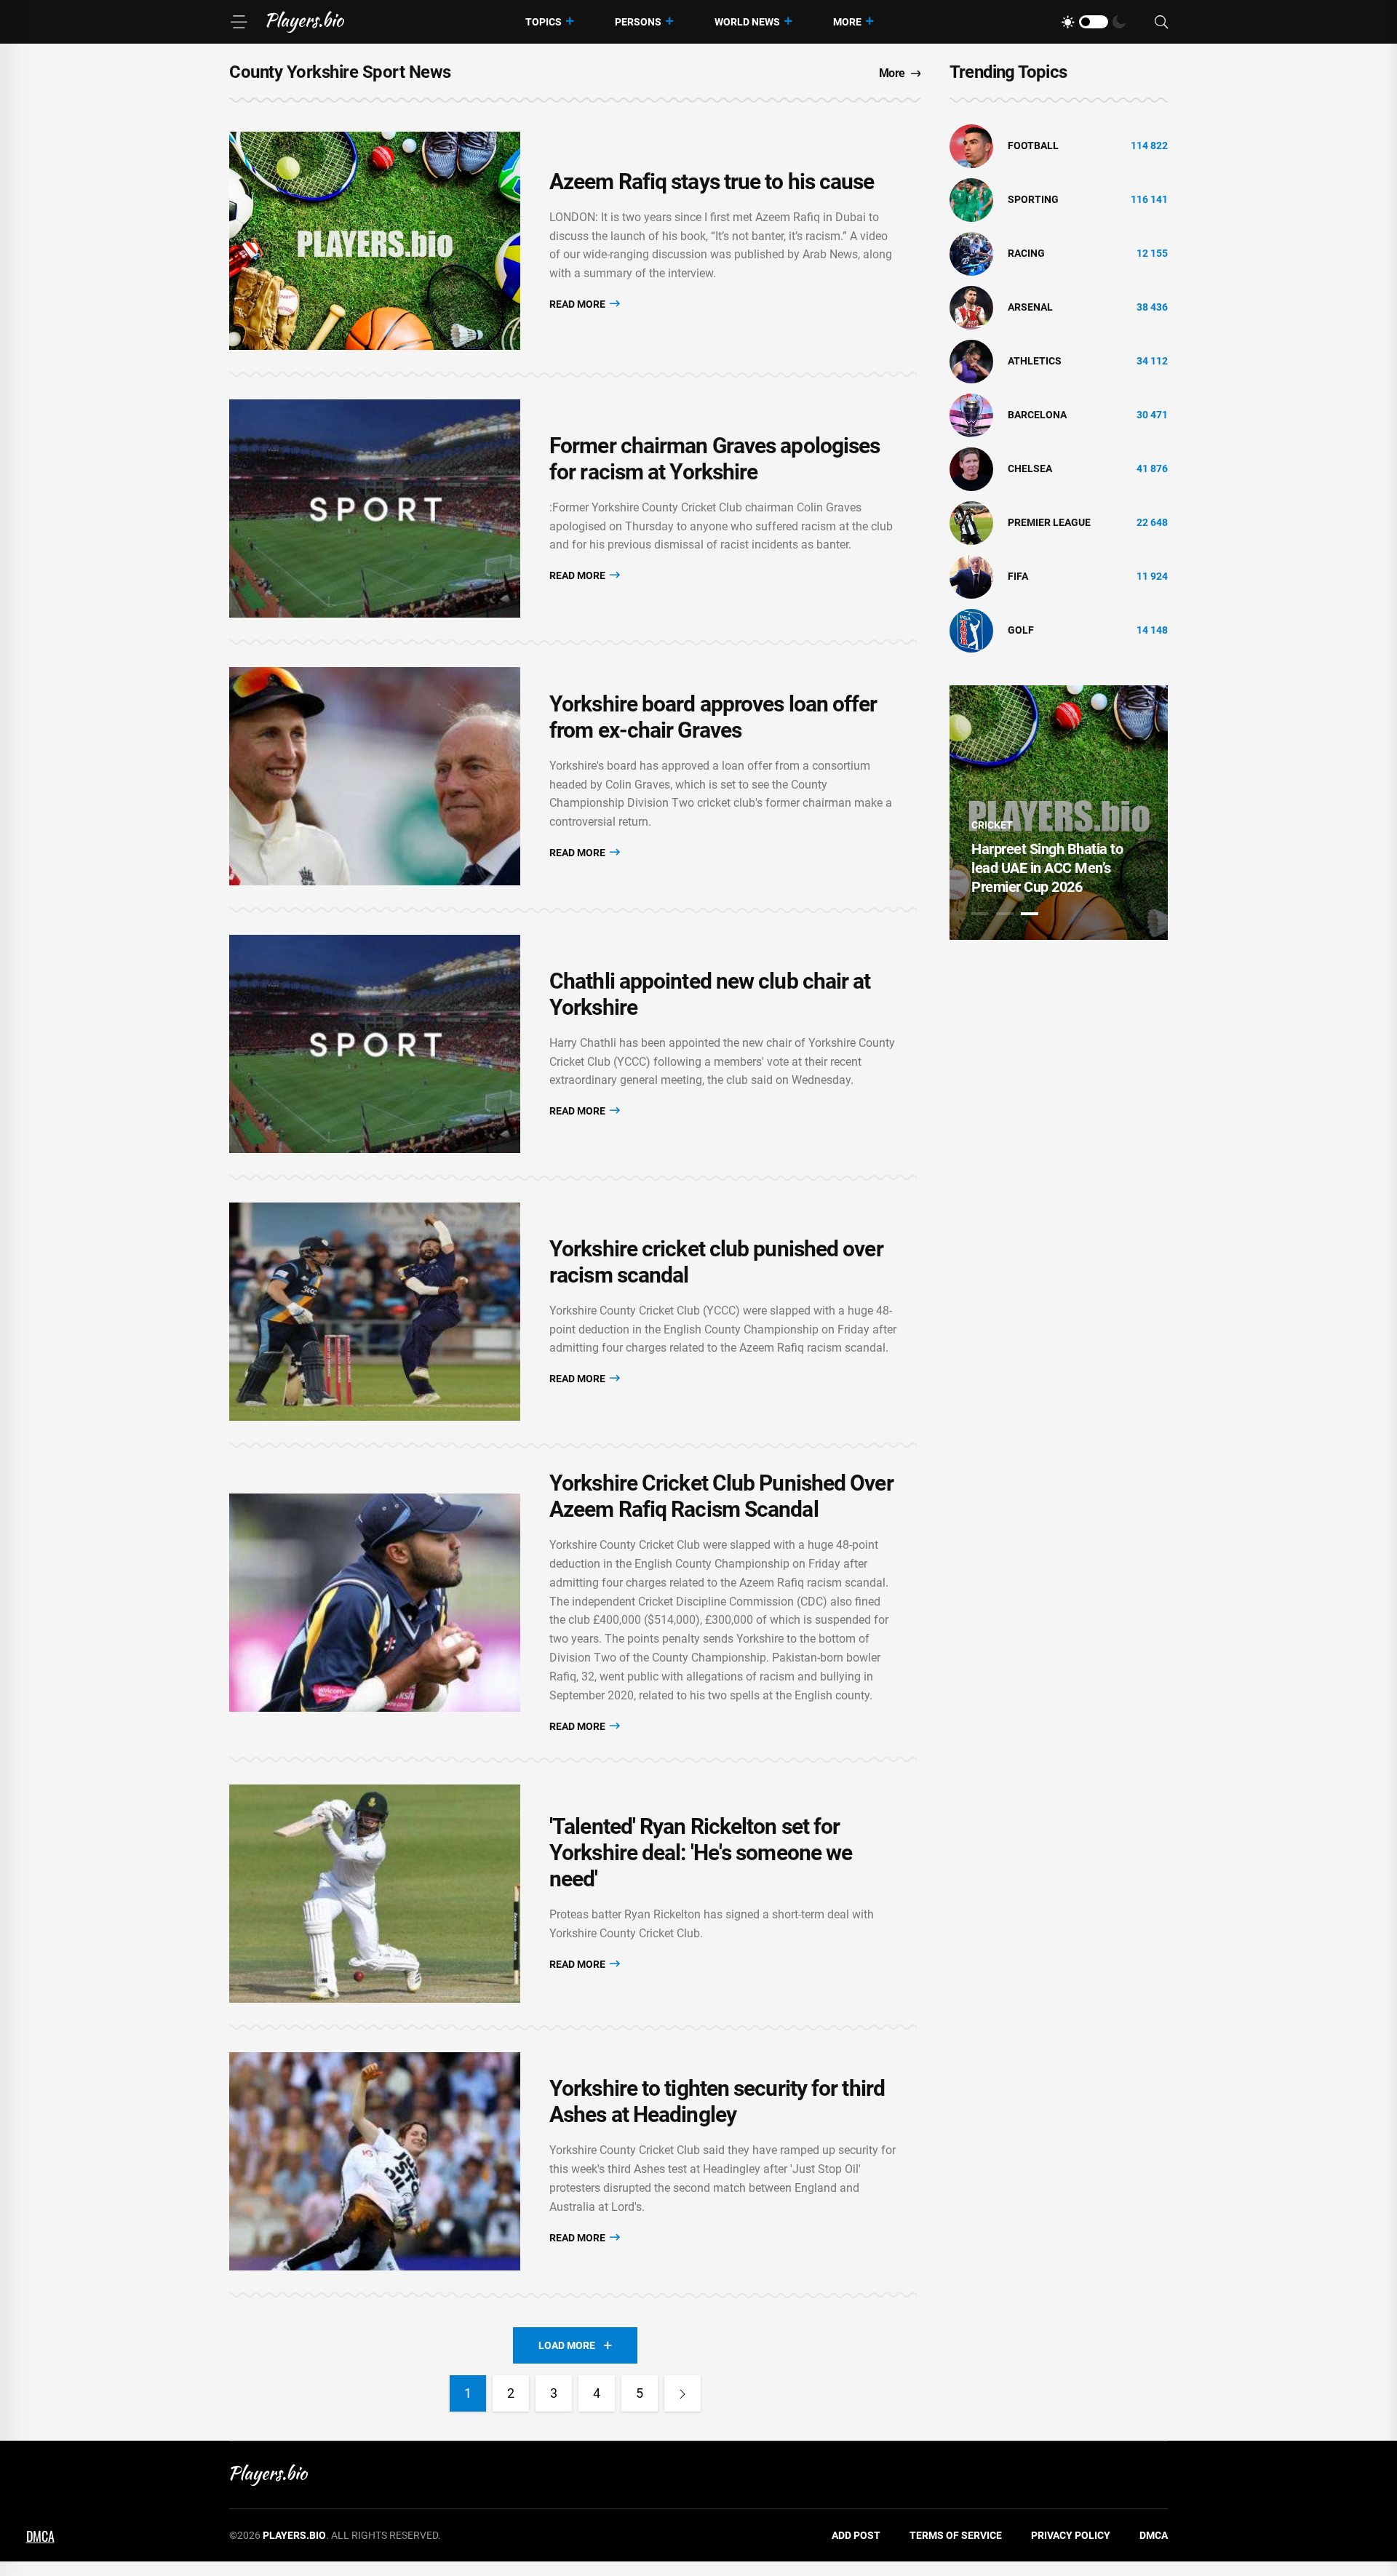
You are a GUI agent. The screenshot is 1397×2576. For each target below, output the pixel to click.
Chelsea (1030, 468)
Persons (638, 22)
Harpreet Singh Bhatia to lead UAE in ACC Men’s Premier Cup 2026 (1047, 868)
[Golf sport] (971, 630)
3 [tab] (1030, 914)
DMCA (1154, 2535)
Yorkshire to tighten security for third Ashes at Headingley (717, 2101)
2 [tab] (1005, 914)
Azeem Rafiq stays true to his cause (712, 182)
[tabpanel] (1059, 813)
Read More (578, 304)
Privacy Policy (1071, 2535)
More (847, 22)
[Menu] (239, 22)
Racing (1026, 253)
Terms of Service (956, 2535)
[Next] (682, 2393)
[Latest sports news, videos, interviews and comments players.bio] (305, 22)
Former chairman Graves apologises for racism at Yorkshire (715, 459)
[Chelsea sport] (971, 468)
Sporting (1033, 199)
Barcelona (1037, 415)
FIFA (1018, 576)
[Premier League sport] (971, 522)
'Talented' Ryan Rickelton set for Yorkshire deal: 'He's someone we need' (701, 1853)
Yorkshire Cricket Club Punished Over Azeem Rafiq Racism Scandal (721, 1496)
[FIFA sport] (971, 576)
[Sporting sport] (971, 199)
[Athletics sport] (971, 361)
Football (1033, 145)
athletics (1035, 361)
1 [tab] (980, 914)
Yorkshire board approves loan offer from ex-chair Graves (713, 717)
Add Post (856, 2535)
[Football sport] (971, 145)
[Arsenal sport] (971, 307)
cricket (992, 825)
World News (747, 22)
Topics (544, 22)
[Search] (1161, 22)
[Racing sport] (971, 253)
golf (1021, 630)
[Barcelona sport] (971, 415)
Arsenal (1030, 307)
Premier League (1049, 522)
